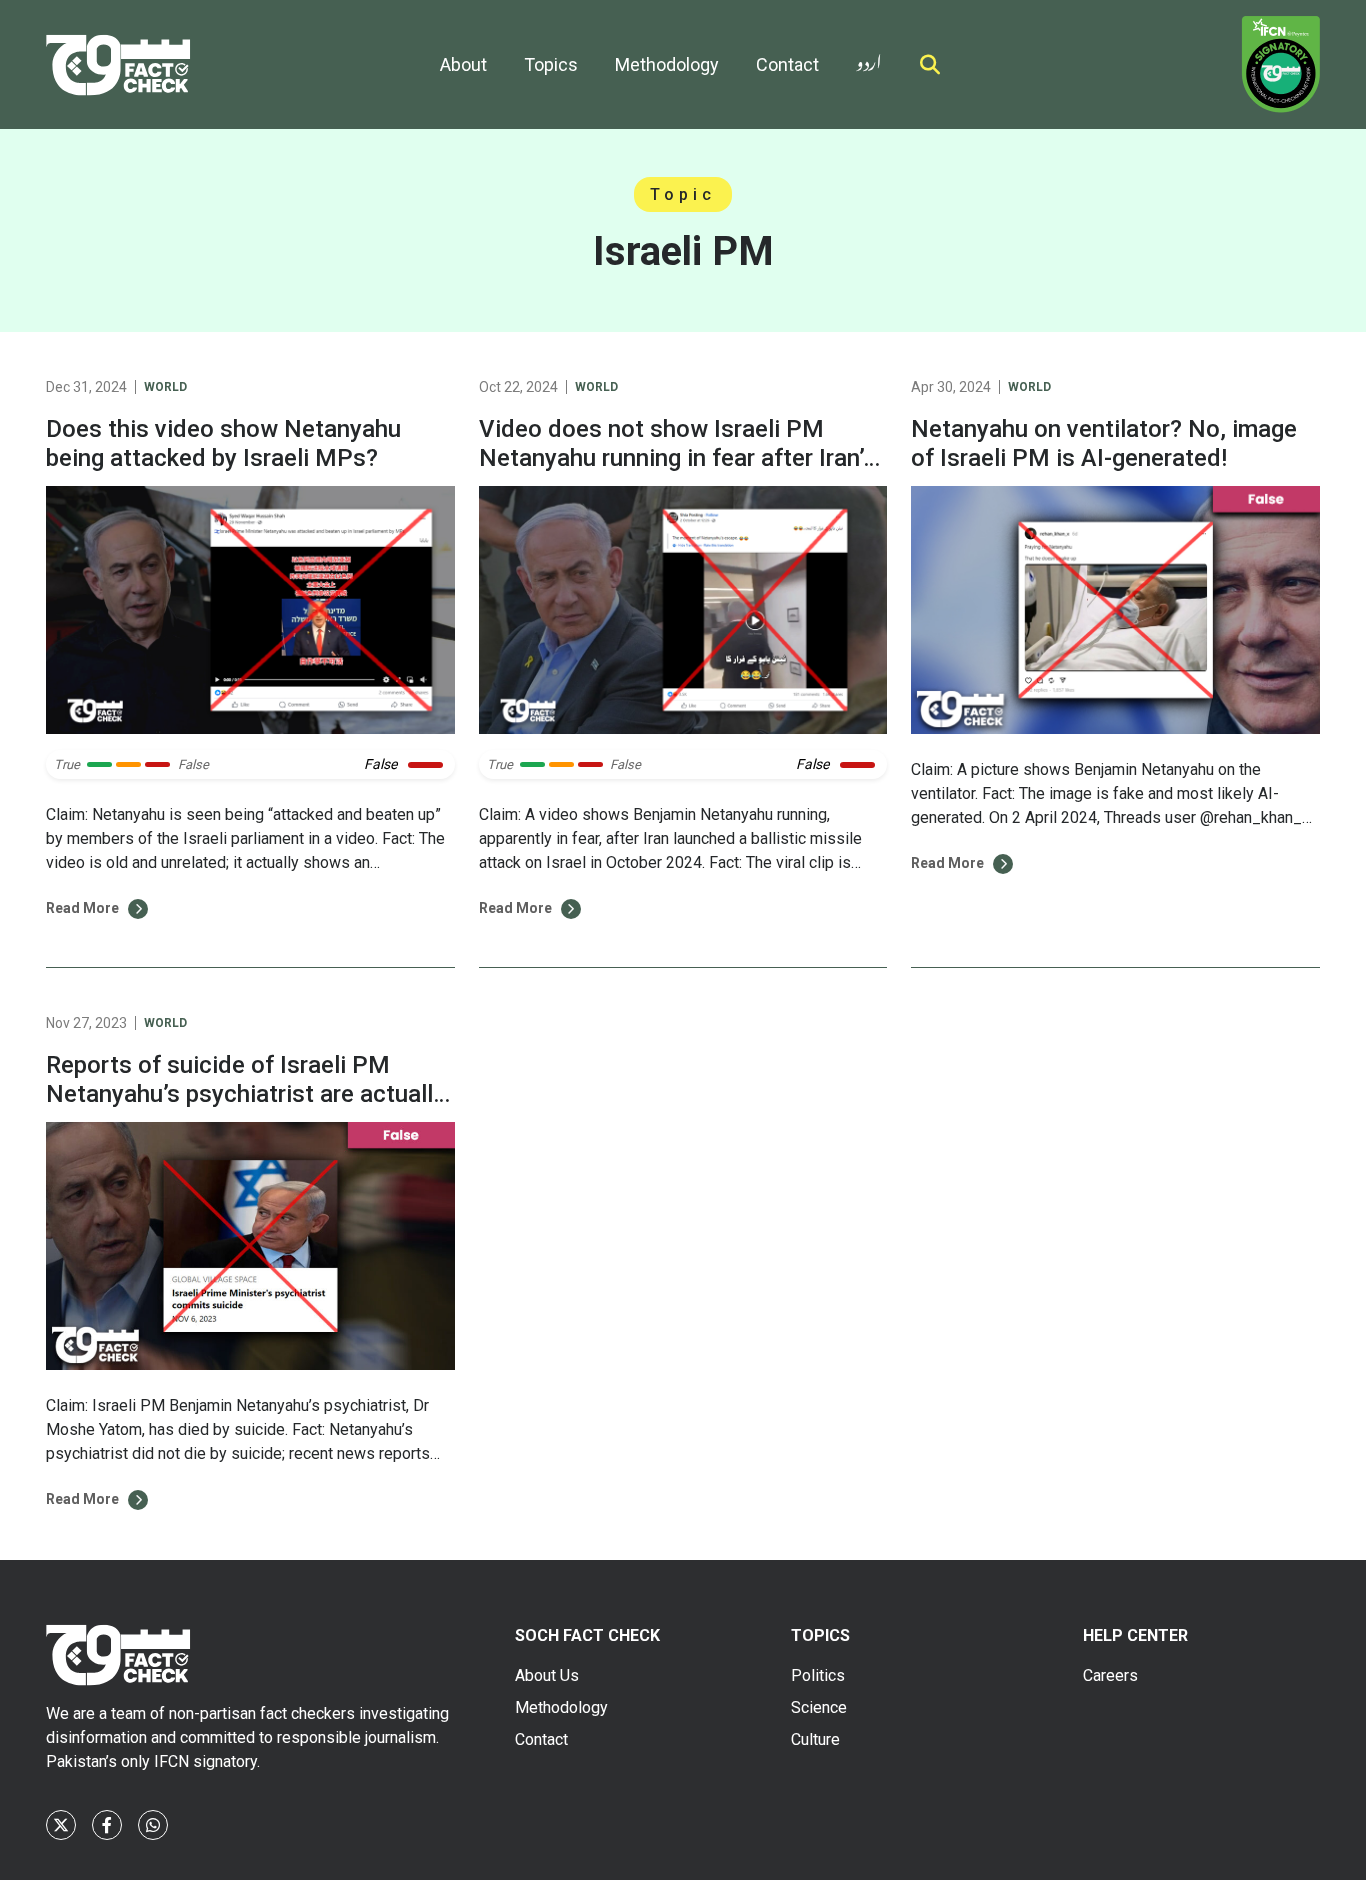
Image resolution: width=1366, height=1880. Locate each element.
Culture (815, 1739)
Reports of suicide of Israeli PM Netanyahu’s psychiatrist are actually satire (245, 1094)
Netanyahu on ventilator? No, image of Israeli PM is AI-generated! (1104, 443)
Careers (1110, 1675)
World (165, 387)
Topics (551, 64)
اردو (869, 58)
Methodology (667, 64)
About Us (547, 1675)
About (463, 64)
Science (819, 1707)
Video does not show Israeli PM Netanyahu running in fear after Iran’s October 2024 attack (677, 458)
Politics (818, 1675)
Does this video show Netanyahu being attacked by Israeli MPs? (223, 443)
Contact (787, 64)
